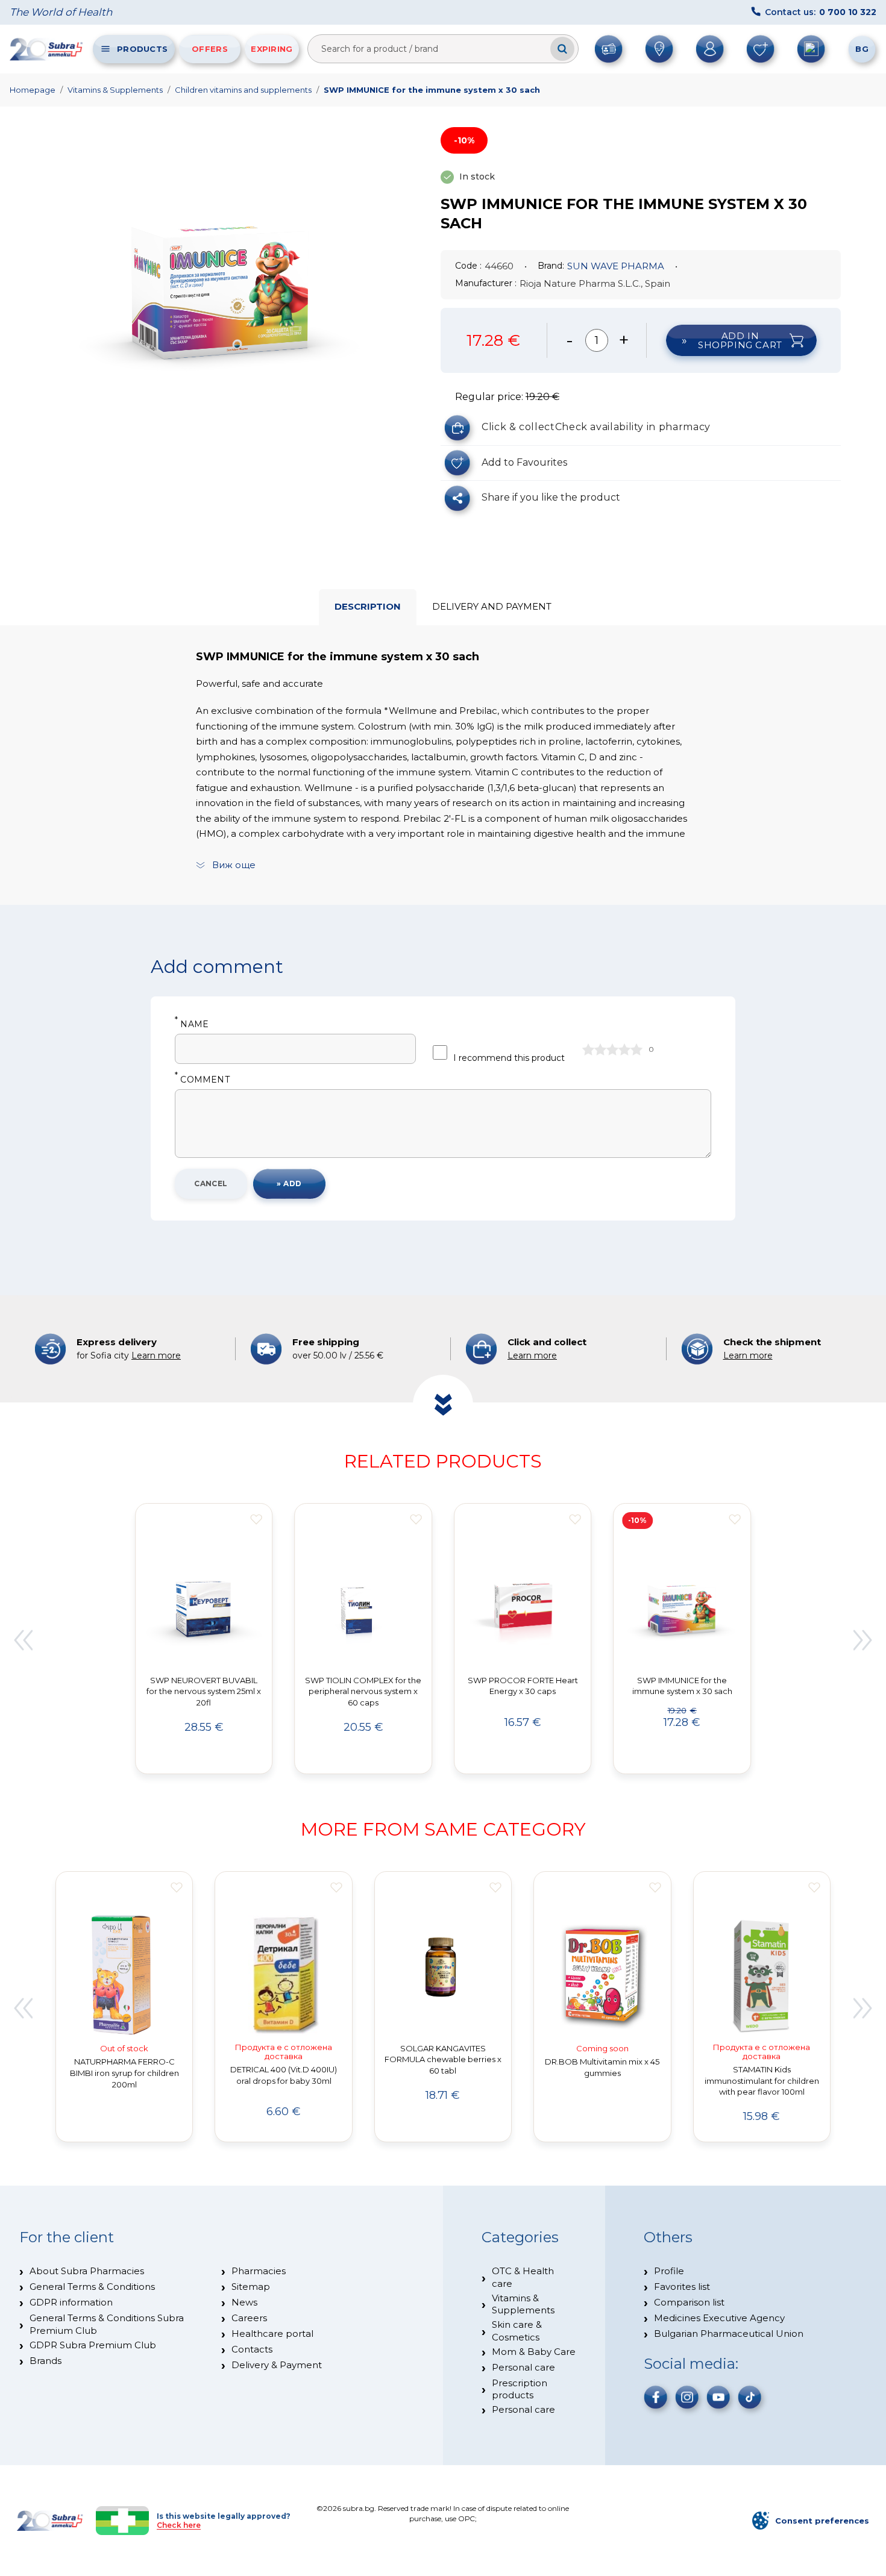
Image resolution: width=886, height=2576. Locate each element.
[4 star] (624, 1049)
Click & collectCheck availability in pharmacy (596, 427)
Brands (46, 2361)
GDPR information (71, 2302)
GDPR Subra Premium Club (93, 2345)
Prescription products (520, 2389)
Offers (210, 49)
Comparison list (689, 2302)
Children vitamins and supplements (243, 90)
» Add (289, 1183)
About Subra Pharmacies (87, 2271)
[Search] (562, 49)
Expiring (272, 49)
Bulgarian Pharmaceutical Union (729, 2334)
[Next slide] (863, 1640)
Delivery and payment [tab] (492, 606)
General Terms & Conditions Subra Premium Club (107, 2324)
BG (862, 49)
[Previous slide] (23, 1640)
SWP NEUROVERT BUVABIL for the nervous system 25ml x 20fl (204, 1692)
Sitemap (251, 2287)
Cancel (211, 1183)
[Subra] (47, 49)
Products (142, 49)
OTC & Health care (523, 2277)
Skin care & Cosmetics (517, 2331)
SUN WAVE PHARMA (616, 266)
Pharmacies (259, 2271)
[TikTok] (750, 2397)
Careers (249, 2318)
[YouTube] (718, 2397)
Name (192, 1024)
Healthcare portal (272, 2334)
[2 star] (600, 1049)
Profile (669, 2271)
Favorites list (682, 2287)
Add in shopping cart (740, 340)
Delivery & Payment (277, 2365)
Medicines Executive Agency (719, 2318)
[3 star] (612, 1049)
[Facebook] (656, 2397)
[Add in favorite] (257, 1519)
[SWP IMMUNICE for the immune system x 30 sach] (221, 284)
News (244, 2302)
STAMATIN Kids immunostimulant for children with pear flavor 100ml (762, 2081)
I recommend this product (509, 1058)
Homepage (33, 90)
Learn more (156, 1355)
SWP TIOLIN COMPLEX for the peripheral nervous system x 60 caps (363, 1692)
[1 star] (588, 1049)
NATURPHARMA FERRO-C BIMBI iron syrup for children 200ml (124, 2073)
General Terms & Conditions (92, 2287)
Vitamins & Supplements (115, 90)
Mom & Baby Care (534, 2352)
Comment (202, 1080)
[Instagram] (687, 2397)
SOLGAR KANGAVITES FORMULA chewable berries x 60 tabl (443, 2060)
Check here (179, 2525)
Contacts (252, 2349)
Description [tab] (368, 606)
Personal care (523, 2367)
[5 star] (636, 1049)
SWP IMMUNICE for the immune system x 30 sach (432, 90)
